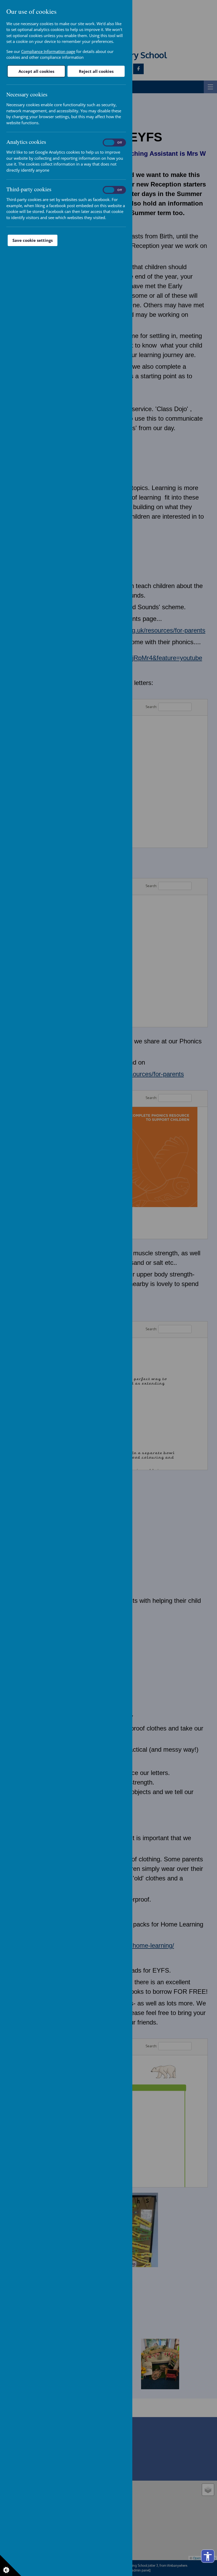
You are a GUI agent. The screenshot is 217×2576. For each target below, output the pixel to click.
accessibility (208, 2556)
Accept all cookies (36, 71)
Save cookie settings (33, 240)
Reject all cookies (96, 71)
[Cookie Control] (11, 2565)
